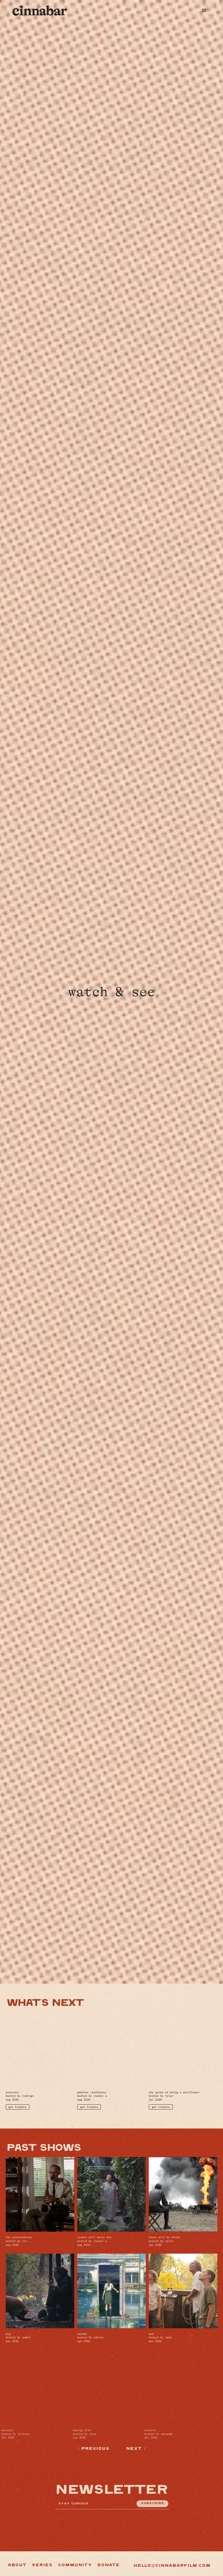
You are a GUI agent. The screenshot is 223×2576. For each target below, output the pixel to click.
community (75, 2565)
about (17, 2565)
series (42, 2565)
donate (108, 2565)
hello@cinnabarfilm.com (172, 2566)
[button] (204, 11)
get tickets (17, 2107)
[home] (40, 10)
